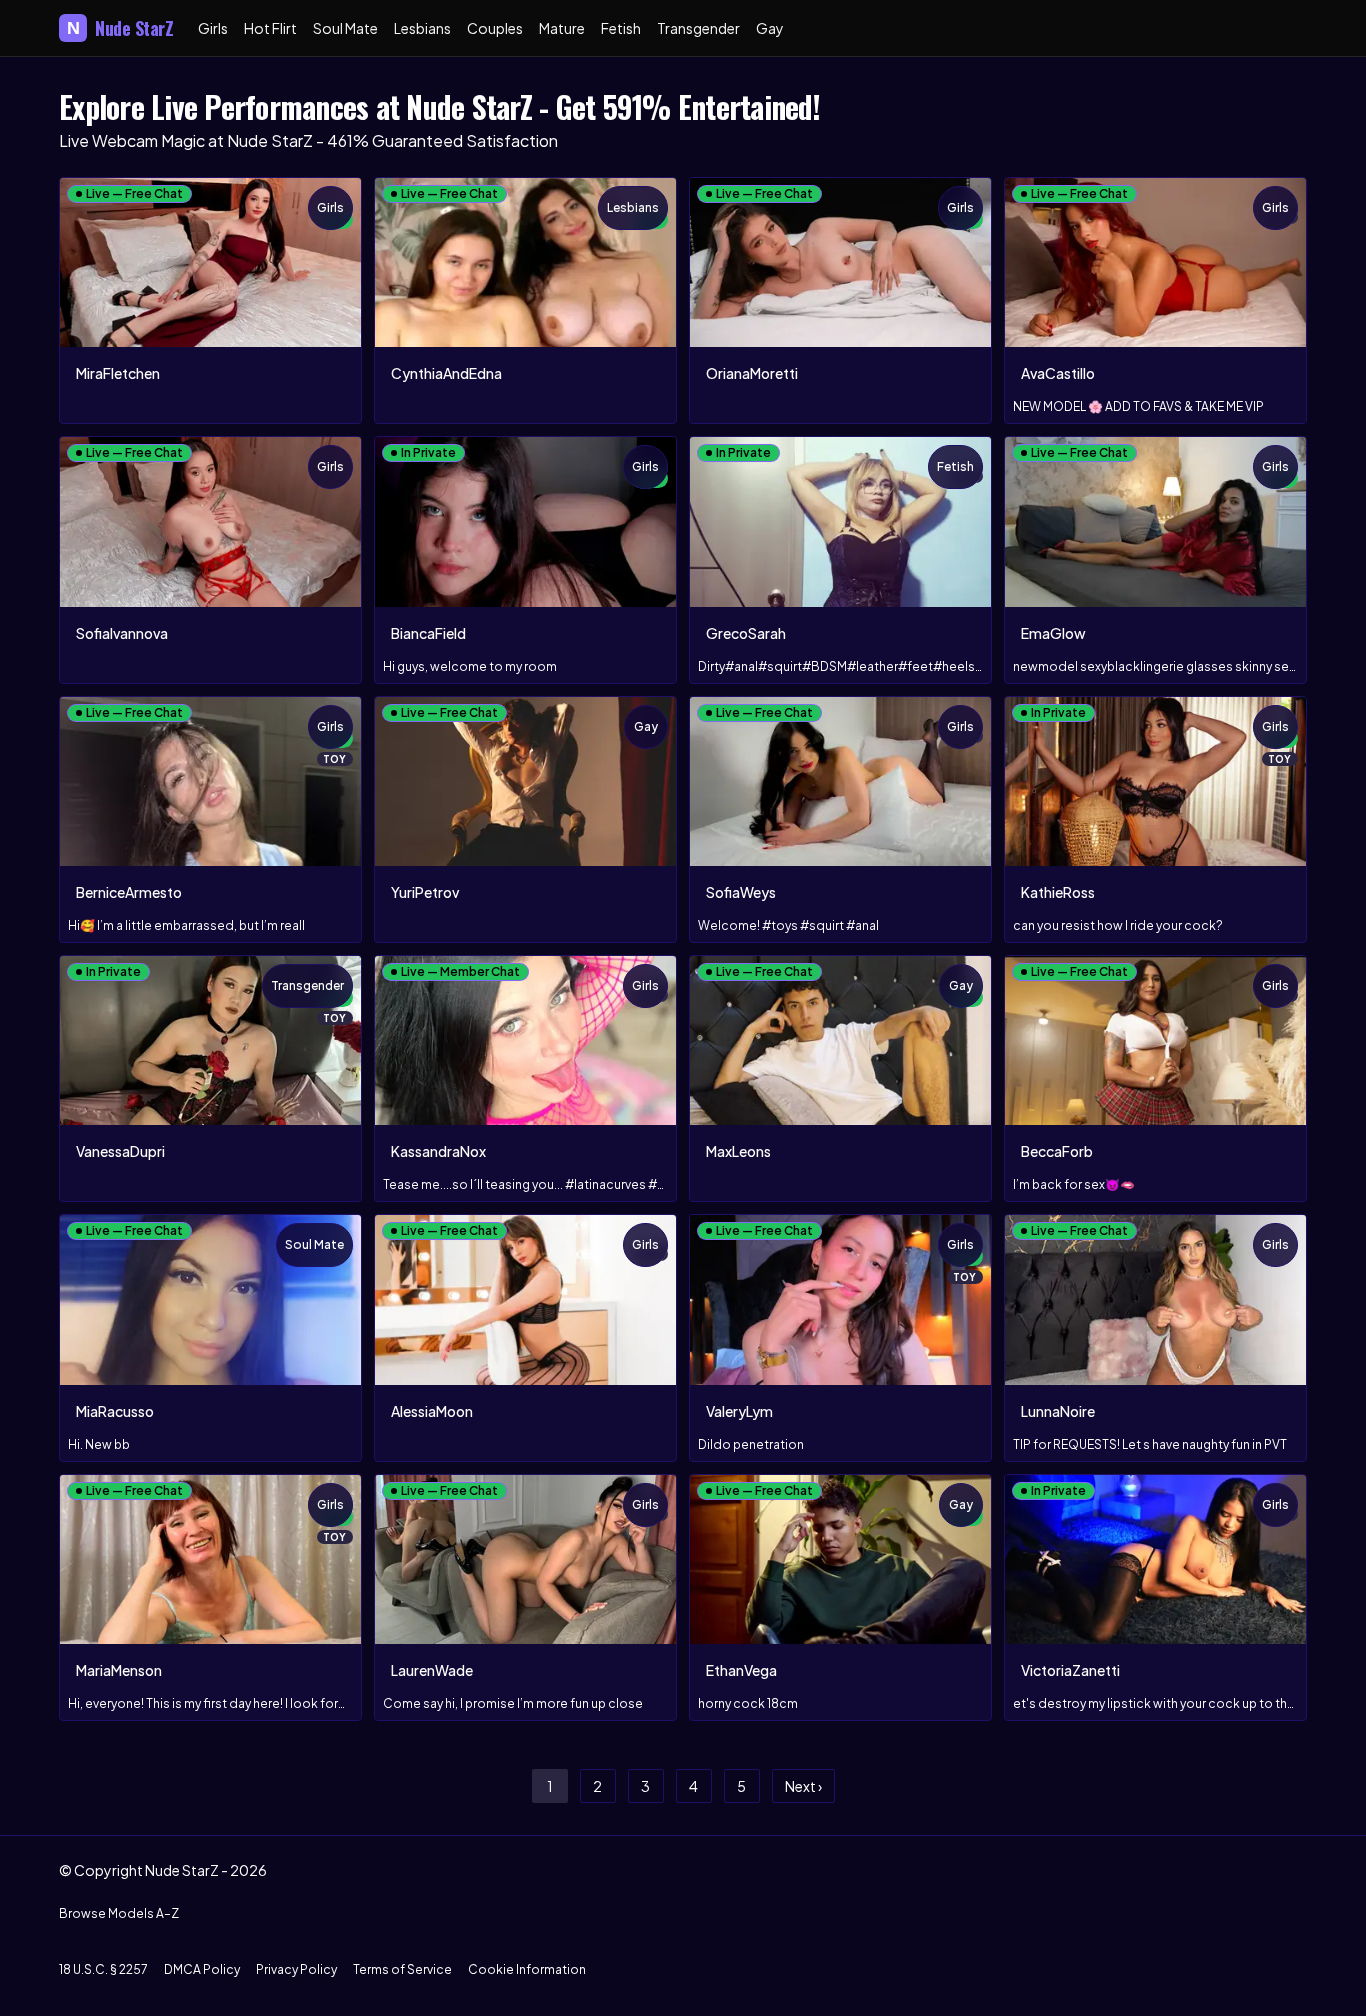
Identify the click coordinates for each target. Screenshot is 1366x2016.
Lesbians (422, 28)
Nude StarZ (120, 28)
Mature (562, 28)
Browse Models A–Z (119, 1913)
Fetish (621, 28)
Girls (213, 28)
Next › (803, 1786)
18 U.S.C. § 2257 (103, 1969)
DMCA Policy (202, 1969)
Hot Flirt (270, 28)
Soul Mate (345, 28)
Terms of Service (402, 1969)
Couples (495, 28)
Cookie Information (527, 1969)
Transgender (698, 28)
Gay (770, 28)
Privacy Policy (296, 1969)
